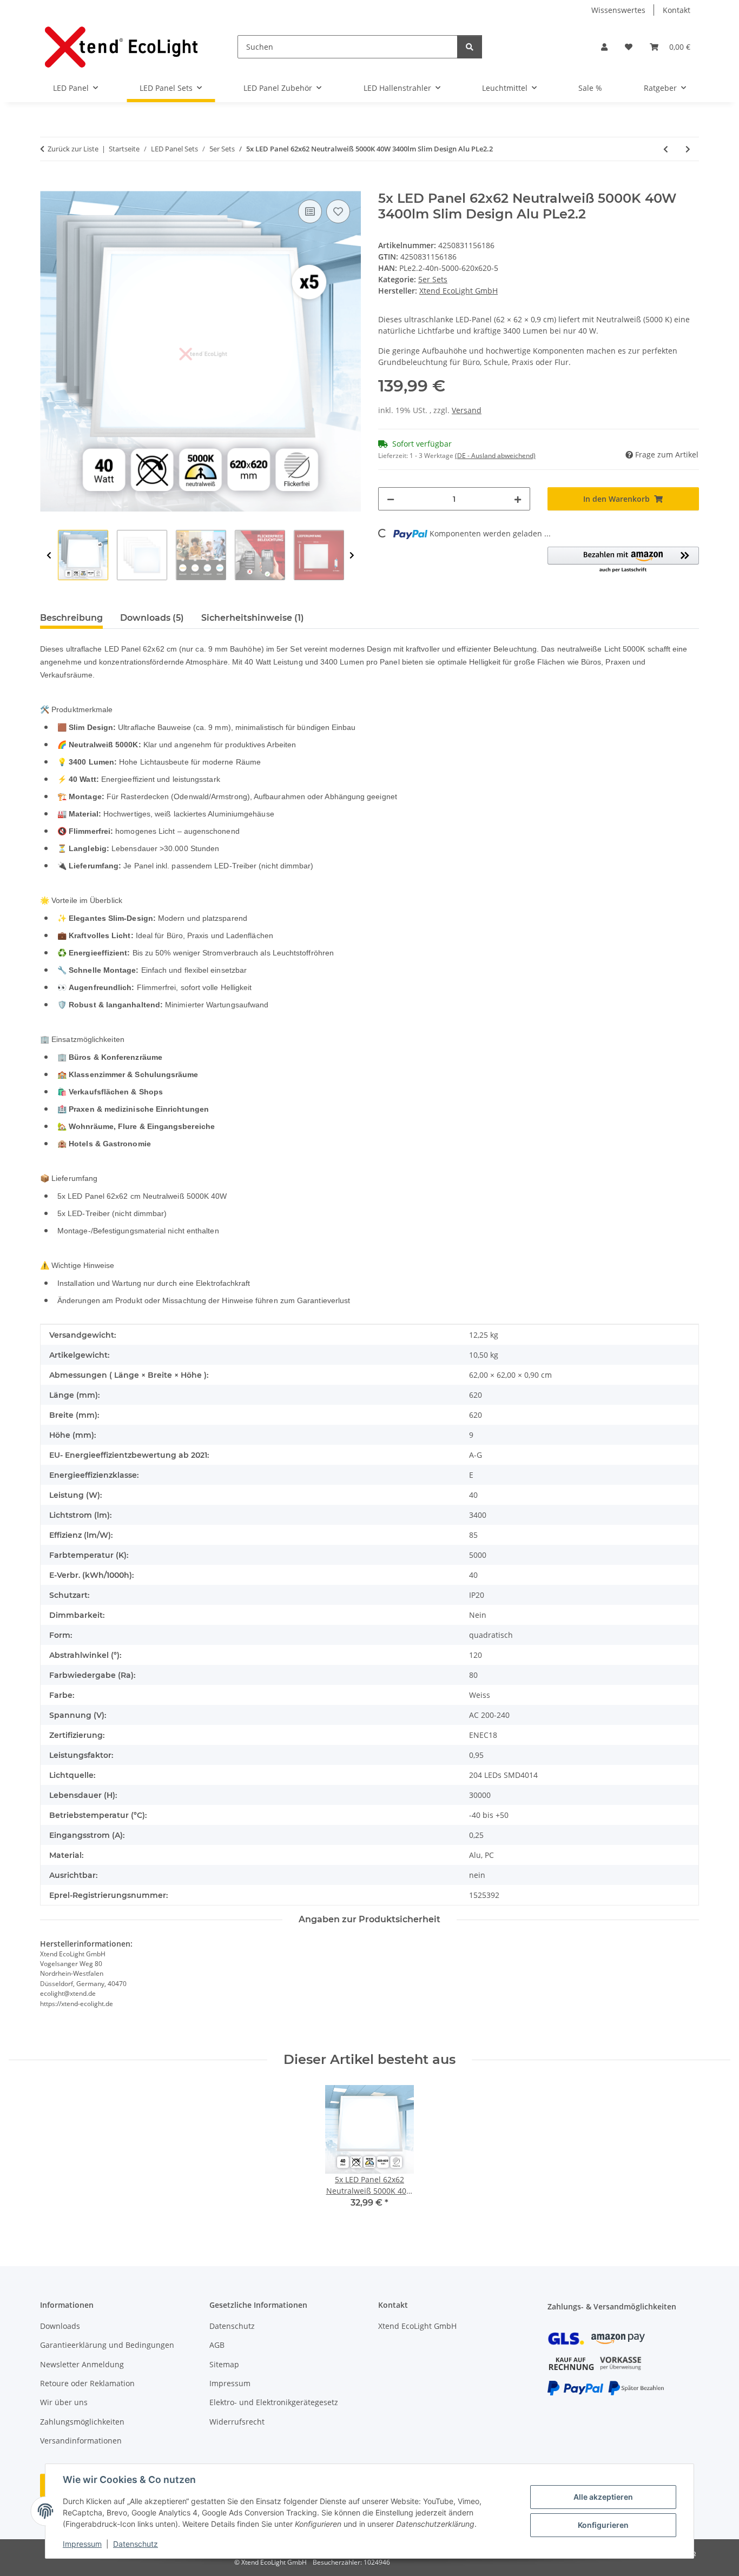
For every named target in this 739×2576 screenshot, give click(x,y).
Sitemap (224, 2364)
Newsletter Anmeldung (82, 2364)
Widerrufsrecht (237, 2422)
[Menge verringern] (391, 499)
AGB (217, 2345)
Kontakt (677, 10)
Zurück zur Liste (73, 149)
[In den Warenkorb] (49, 185)
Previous (49, 556)
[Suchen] (470, 47)
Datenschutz (136, 2544)
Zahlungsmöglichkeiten (82, 2422)
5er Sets (433, 279)
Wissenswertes (618, 10)
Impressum (82, 2544)
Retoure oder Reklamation (87, 2383)
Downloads (60, 2326)
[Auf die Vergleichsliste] (310, 211)
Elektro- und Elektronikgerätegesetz (274, 2402)
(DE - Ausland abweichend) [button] (495, 456)
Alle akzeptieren (603, 2497)
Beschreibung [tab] (71, 618)
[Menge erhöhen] (518, 499)
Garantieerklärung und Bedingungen (107, 2345)
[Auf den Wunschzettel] (338, 211)
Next (352, 556)
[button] (604, 47)
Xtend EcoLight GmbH (417, 2326)
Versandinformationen (81, 2441)
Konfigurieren (603, 2525)
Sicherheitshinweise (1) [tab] (253, 618)
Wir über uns (64, 2402)
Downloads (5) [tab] (152, 618)
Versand (467, 410)
